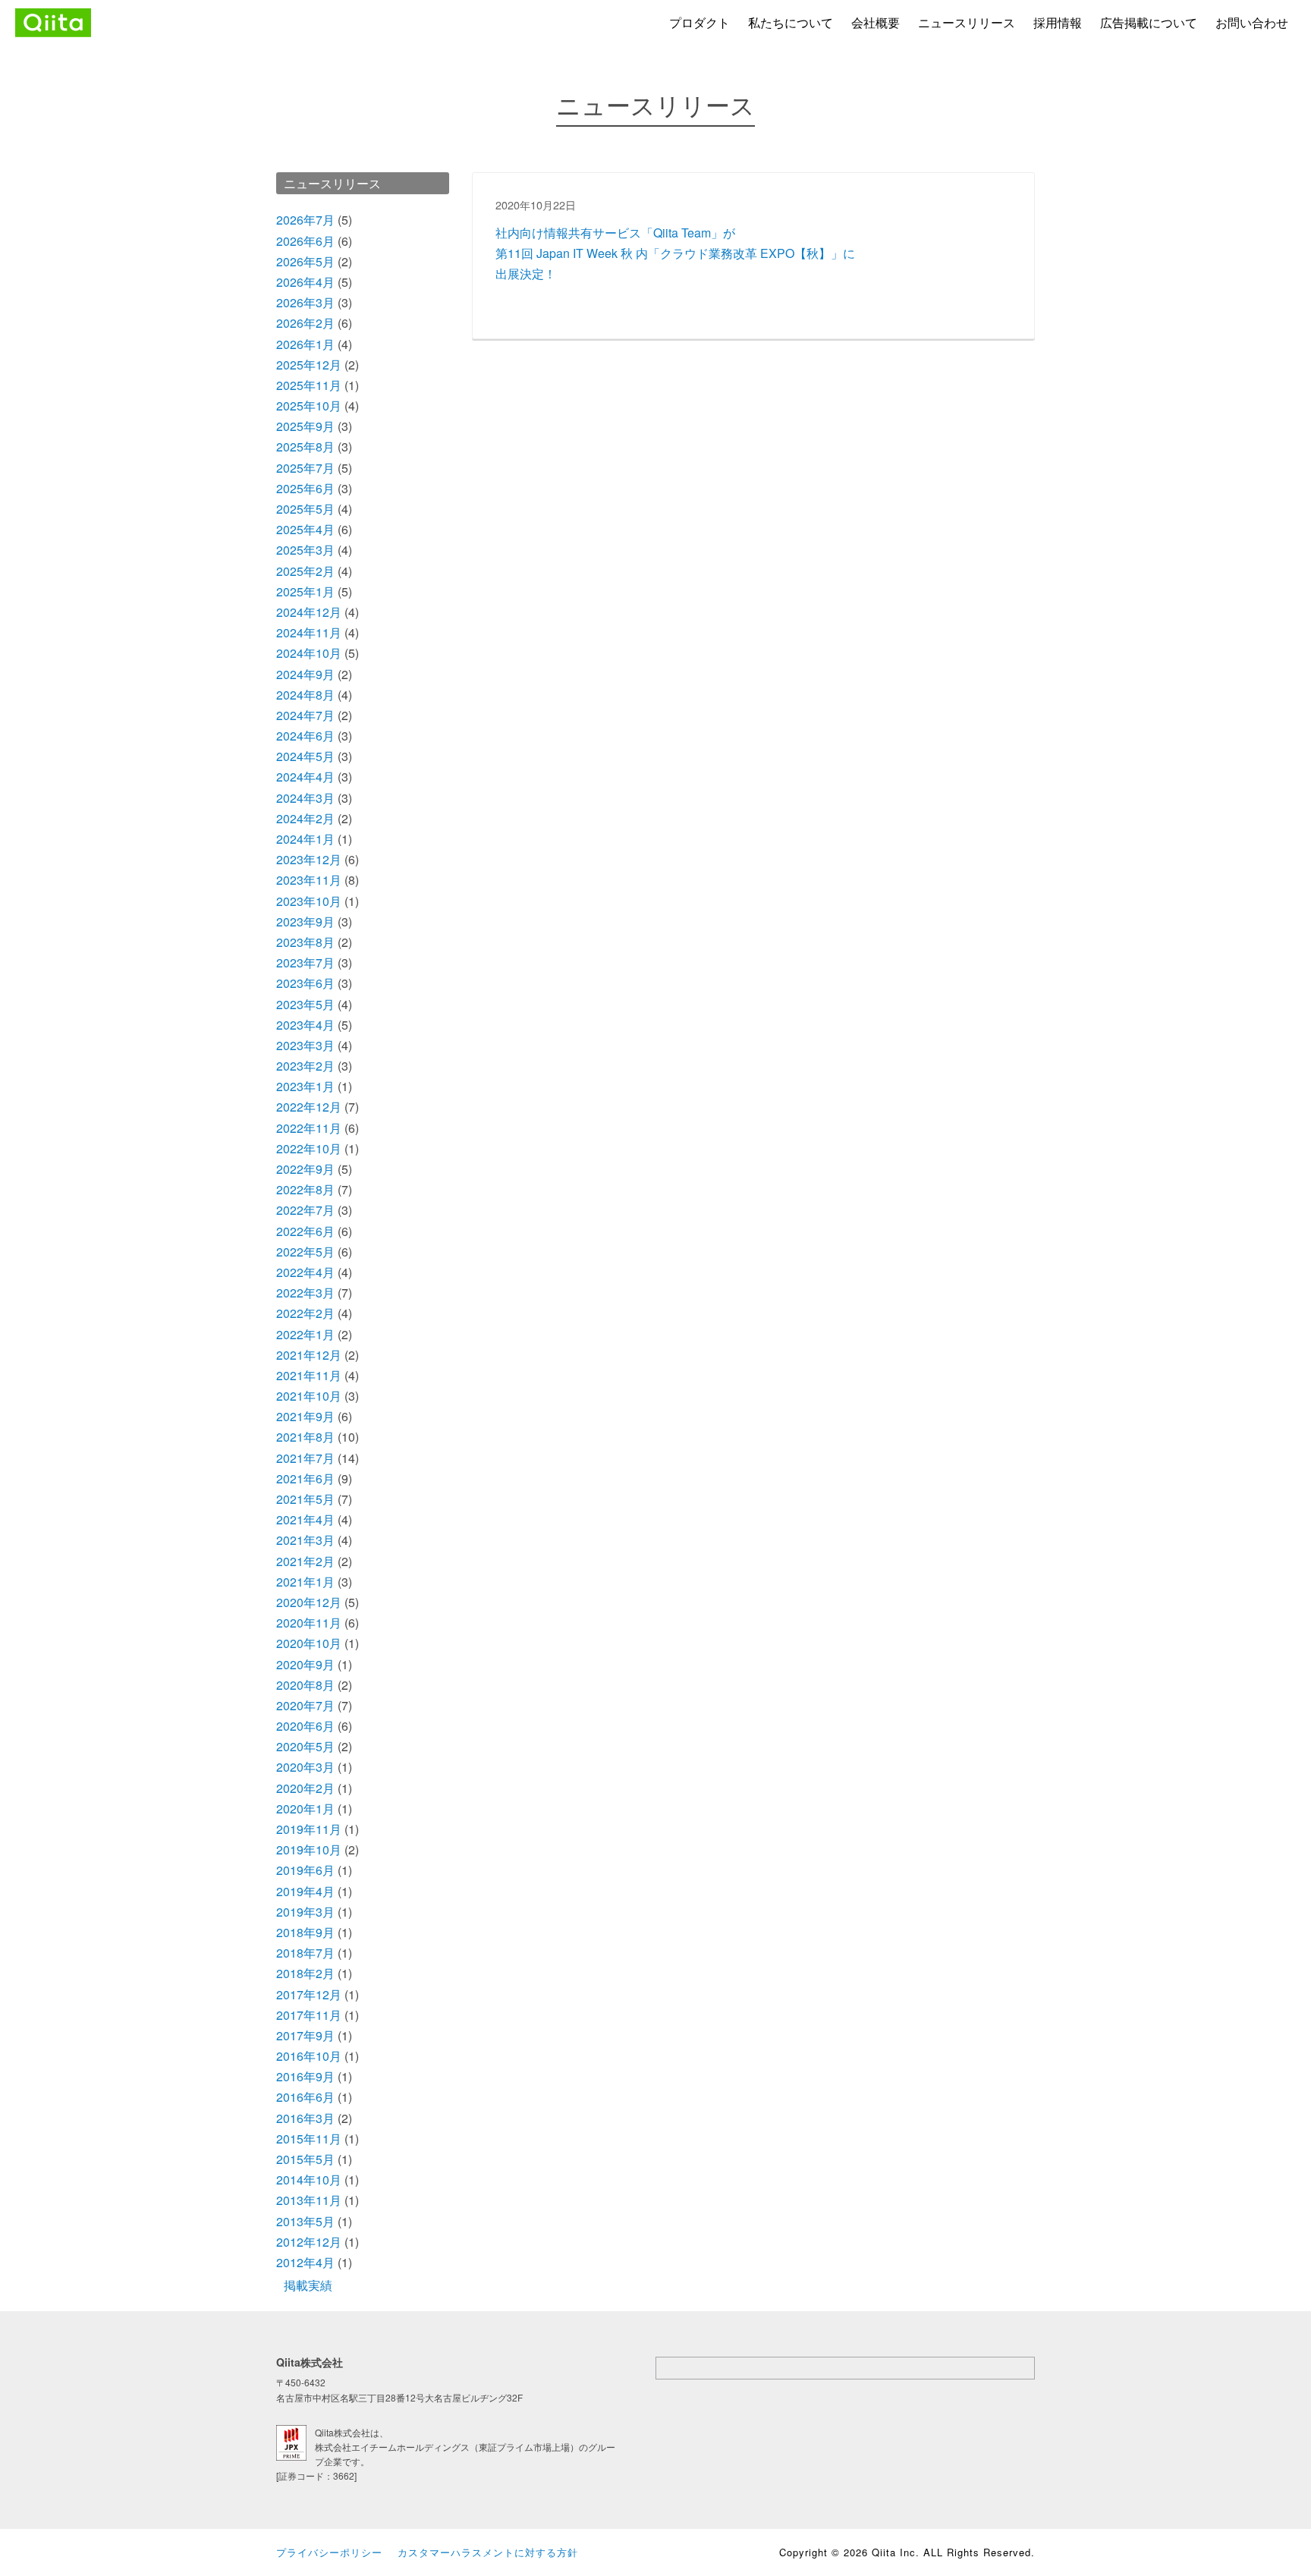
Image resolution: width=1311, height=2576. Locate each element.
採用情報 (1058, 22)
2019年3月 (305, 1912)
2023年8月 (305, 942)
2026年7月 (305, 220)
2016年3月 (305, 2118)
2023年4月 (305, 1025)
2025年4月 (305, 529)
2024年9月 (305, 674)
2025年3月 (305, 550)
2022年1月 (305, 1334)
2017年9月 (305, 2035)
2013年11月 (309, 2200)
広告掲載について (1149, 22)
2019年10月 (309, 1849)
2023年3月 (305, 1045)
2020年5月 (305, 1746)
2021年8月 (305, 1437)
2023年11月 (309, 880)
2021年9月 (305, 1416)
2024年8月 (305, 695)
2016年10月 (309, 2056)
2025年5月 (305, 509)
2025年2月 (305, 571)
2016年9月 (305, 2076)
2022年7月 (305, 1210)
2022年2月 (305, 1313)
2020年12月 (309, 1602)
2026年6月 (305, 241)
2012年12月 (309, 2242)
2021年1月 (305, 1582)
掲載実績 (308, 2285)
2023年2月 (305, 1066)
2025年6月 (305, 488)
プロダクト (700, 22)
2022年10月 (309, 1148)
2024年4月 (305, 777)
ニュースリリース (967, 22)
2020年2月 (305, 1788)
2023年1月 (305, 1086)
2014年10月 (309, 2180)
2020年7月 (305, 1705)
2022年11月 (309, 1128)
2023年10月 (309, 901)
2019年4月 (305, 1891)
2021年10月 (309, 1396)
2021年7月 (305, 1458)
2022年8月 (305, 1189)
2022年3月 (305, 1293)
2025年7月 (305, 468)
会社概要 (876, 22)
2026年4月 (305, 282)
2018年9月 (305, 1932)
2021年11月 (309, 1375)
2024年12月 (309, 612)
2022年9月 (305, 1169)
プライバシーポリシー (329, 2552)
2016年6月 (305, 2097)
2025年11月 (309, 385)
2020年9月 (305, 1664)
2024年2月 (305, 818)
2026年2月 (305, 323)
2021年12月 (309, 1355)
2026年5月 (305, 261)
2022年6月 (305, 1231)
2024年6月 (305, 736)
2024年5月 (305, 756)
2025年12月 (309, 365)
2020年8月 (305, 1685)
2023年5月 (305, 1004)
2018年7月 (305, 1953)
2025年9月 (305, 426)
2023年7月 (305, 962)
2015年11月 (309, 2139)
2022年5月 (305, 1252)
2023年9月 (305, 922)
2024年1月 (305, 839)
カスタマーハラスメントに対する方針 (488, 2552)
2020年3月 (305, 1767)
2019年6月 (305, 1870)
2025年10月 (309, 406)
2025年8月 (305, 447)
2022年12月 (309, 1107)
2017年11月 (309, 2015)
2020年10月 (309, 1643)
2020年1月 (305, 1809)
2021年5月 (305, 1499)
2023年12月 (309, 859)
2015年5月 (305, 2159)
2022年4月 (305, 1272)
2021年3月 (305, 1540)
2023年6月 (305, 983)
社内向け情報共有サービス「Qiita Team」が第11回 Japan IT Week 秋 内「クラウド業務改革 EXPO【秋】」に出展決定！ (675, 253)
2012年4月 (305, 2262)
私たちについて (791, 22)
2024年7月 (305, 715)
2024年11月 (309, 632)
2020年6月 (305, 1726)
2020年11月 (309, 1623)
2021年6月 (305, 1478)
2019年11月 (309, 1829)
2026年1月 (305, 344)
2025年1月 (305, 591)
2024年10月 (309, 653)
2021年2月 (305, 1561)
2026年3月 (305, 302)
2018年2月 (305, 1973)
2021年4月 (305, 1519)
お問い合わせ (1252, 22)
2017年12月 (309, 1994)
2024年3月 (305, 798)
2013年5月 (305, 2221)
